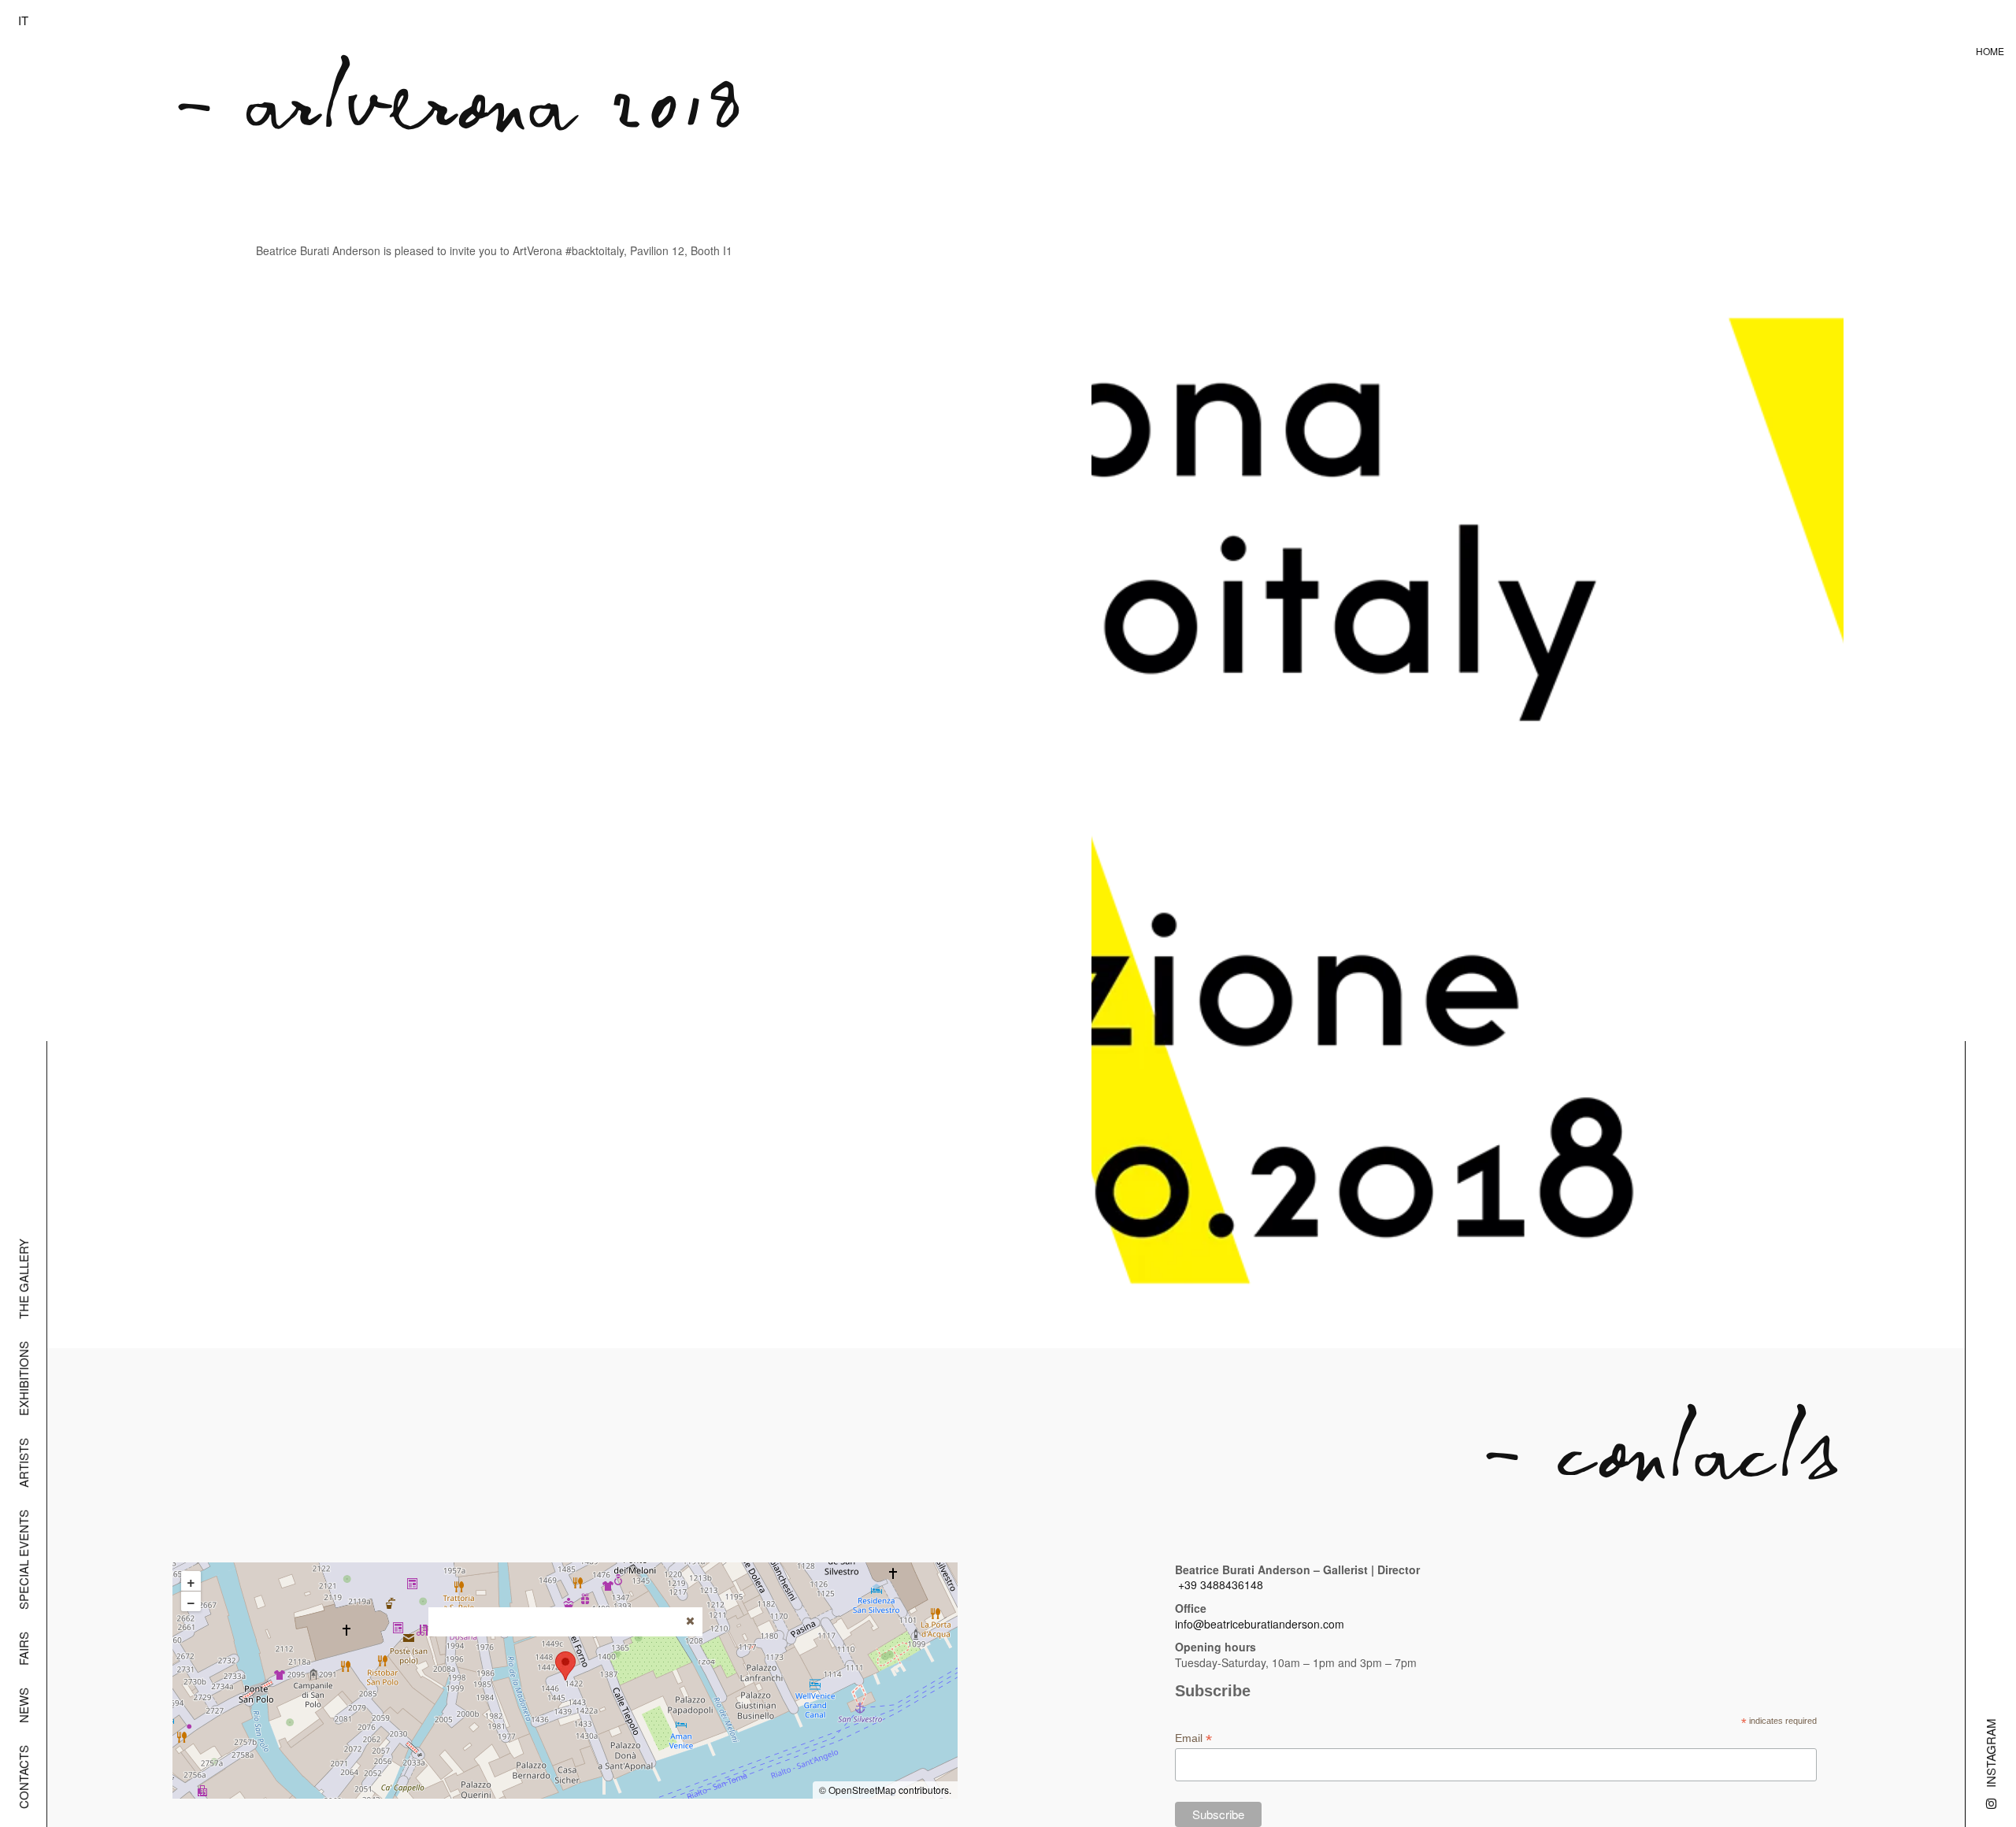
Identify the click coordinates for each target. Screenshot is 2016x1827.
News (23, 1705)
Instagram (1990, 1753)
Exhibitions (23, 1379)
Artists (23, 1463)
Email (1193, 1738)
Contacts (23, 1777)
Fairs (23, 1649)
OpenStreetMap (862, 1790)
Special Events (23, 1560)
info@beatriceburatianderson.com (1260, 1624)
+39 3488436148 (1221, 1584)
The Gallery (23, 1279)
